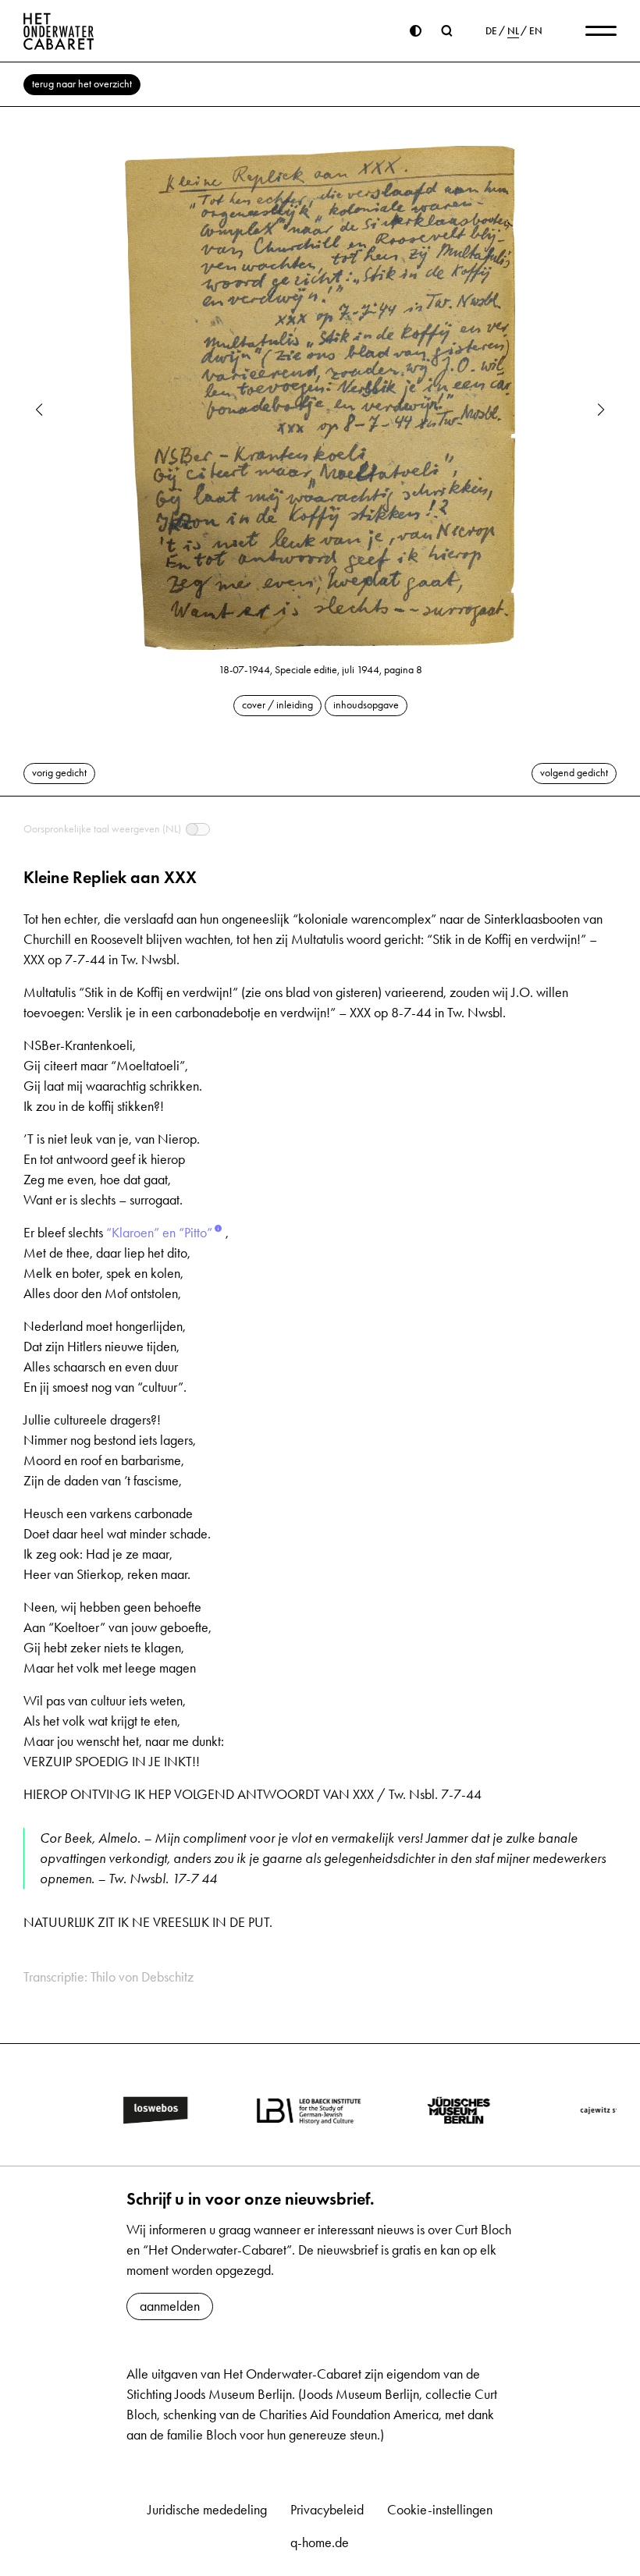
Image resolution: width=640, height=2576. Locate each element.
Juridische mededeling (207, 2510)
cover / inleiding (277, 705)
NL (513, 31)
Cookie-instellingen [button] (440, 2510)
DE (491, 31)
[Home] (59, 31)
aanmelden (170, 2306)
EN (536, 31)
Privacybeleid (327, 2510)
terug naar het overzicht (82, 84)
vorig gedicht (59, 773)
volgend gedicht (574, 773)
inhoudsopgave (366, 705)
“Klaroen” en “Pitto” (159, 1233)
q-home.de (320, 2542)
